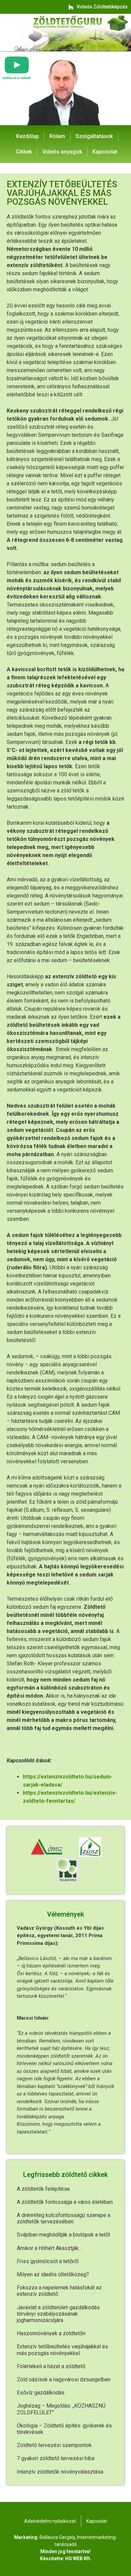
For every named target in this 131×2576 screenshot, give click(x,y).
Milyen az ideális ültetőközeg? (53, 2274)
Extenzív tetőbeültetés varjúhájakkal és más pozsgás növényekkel (62, 2350)
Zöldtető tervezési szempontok (54, 2445)
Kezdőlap (28, 136)
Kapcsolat (105, 152)
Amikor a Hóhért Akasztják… (49, 2248)
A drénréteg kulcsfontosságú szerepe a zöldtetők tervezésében (63, 2218)
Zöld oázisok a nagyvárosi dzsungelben (64, 2379)
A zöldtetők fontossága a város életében (65, 2202)
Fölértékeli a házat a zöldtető (51, 2366)
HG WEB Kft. (78, 2558)
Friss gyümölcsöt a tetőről (48, 2261)
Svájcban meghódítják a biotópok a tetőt (63, 2235)
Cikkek (24, 152)
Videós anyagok (62, 152)
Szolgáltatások (94, 136)
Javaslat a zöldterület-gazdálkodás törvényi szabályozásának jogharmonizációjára (58, 2314)
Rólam (57, 136)
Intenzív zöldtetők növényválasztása (60, 2472)
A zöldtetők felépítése (43, 2189)
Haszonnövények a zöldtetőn (51, 2333)
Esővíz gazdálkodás (41, 2393)
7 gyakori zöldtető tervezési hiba (56, 2458)
